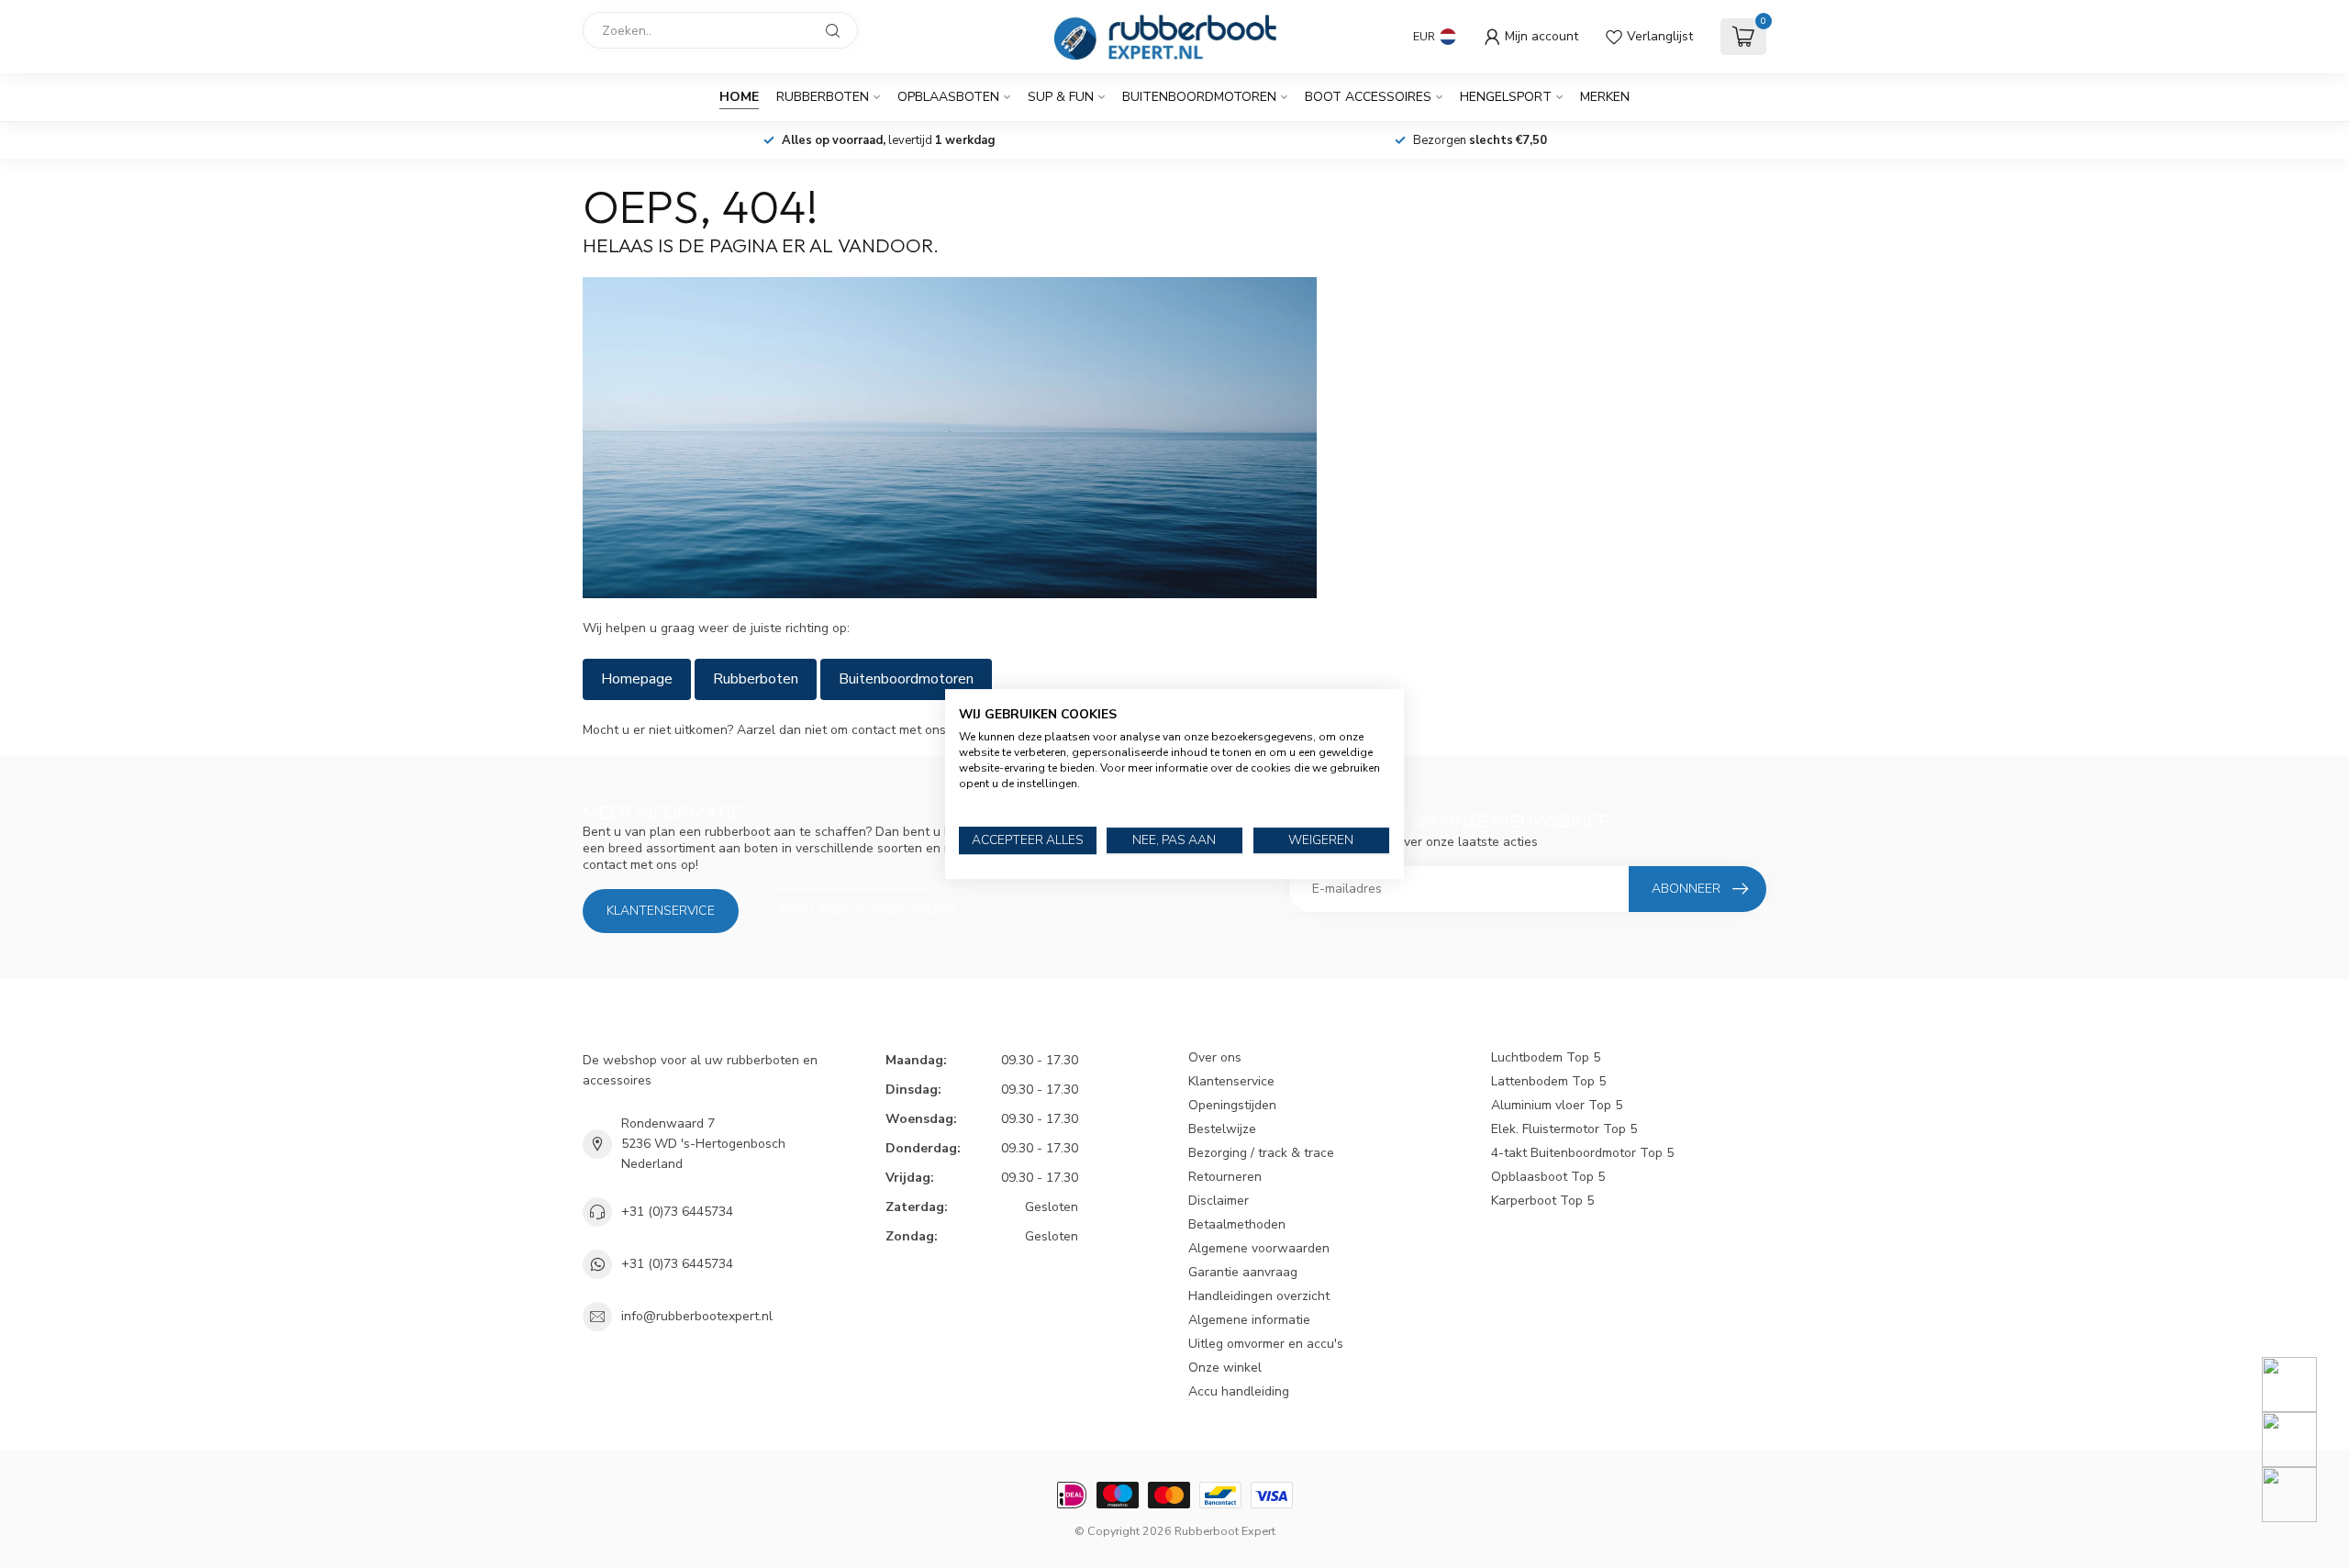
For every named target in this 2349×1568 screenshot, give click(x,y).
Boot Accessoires (1368, 97)
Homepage (637, 679)
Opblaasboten (948, 97)
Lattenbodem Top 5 (1548, 1081)
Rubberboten (823, 97)
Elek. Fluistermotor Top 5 (1564, 1129)
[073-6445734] (2301, 1385)
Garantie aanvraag (1243, 1272)
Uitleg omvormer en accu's (1266, 1344)
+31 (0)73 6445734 (677, 1212)
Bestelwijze (1222, 1129)
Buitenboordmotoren (1199, 97)
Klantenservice (661, 911)
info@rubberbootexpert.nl (697, 1316)
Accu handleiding (1239, 1391)
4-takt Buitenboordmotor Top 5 (1582, 1153)
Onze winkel (1225, 1368)
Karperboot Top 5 (1542, 1201)
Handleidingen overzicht (1259, 1296)
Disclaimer (1219, 1201)
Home (739, 97)
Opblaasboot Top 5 (1548, 1177)
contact (874, 730)
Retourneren (1225, 1177)
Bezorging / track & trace (1261, 1153)
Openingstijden (1232, 1105)
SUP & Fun (1061, 97)
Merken (1605, 97)
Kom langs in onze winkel (869, 911)
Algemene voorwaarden (1259, 1248)
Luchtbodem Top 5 (1546, 1057)
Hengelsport (1506, 97)
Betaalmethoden (1237, 1224)
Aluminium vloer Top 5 (1557, 1105)
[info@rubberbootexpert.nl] (2301, 1440)
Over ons (1215, 1057)
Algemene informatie (1249, 1320)
